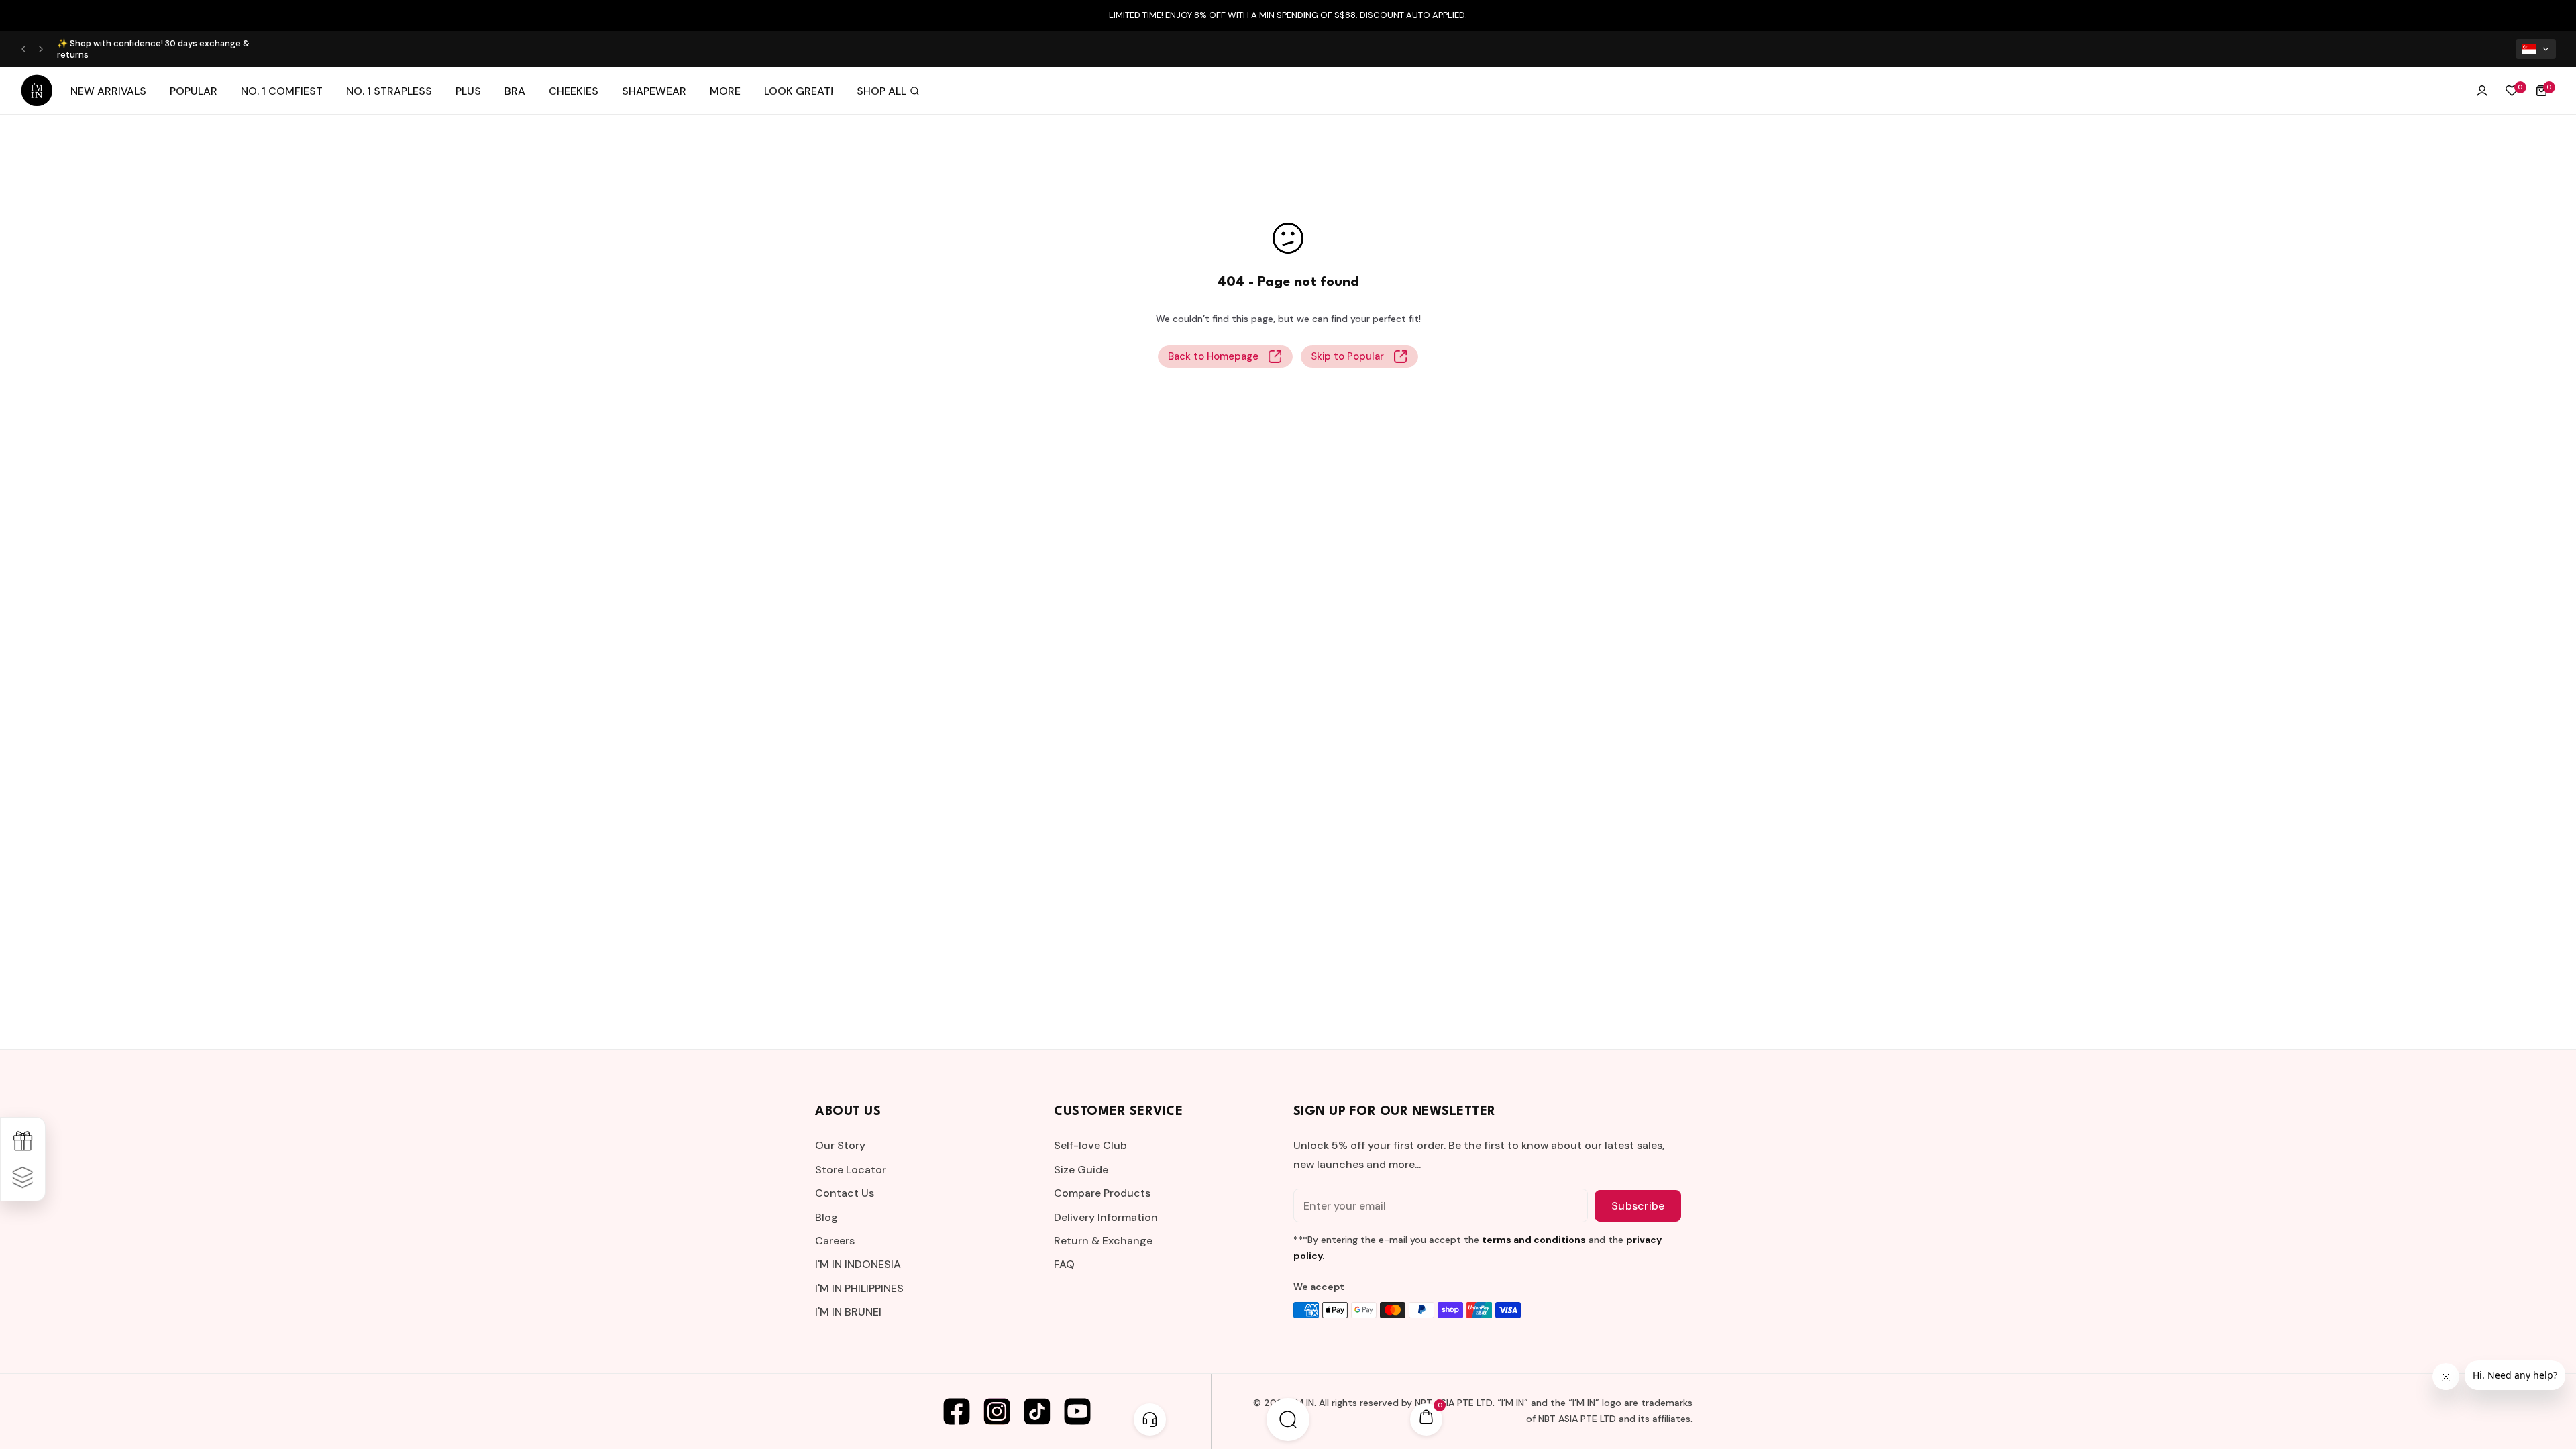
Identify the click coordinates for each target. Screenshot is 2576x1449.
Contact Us (845, 1193)
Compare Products (1102, 1193)
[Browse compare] (23, 1177)
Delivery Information (1106, 1217)
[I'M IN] (37, 91)
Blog (826, 1217)
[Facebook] (957, 1411)
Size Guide (1081, 1170)
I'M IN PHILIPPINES (859, 1288)
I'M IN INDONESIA (858, 1264)
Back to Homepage (1213, 356)
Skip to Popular (1347, 356)
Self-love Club (1090, 1145)
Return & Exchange (1103, 1241)
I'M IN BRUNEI (848, 1312)
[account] (2482, 91)
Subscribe (1638, 1206)
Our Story (840, 1145)
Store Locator (851, 1170)
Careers (835, 1241)
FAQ (1064, 1264)
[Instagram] (997, 1411)
